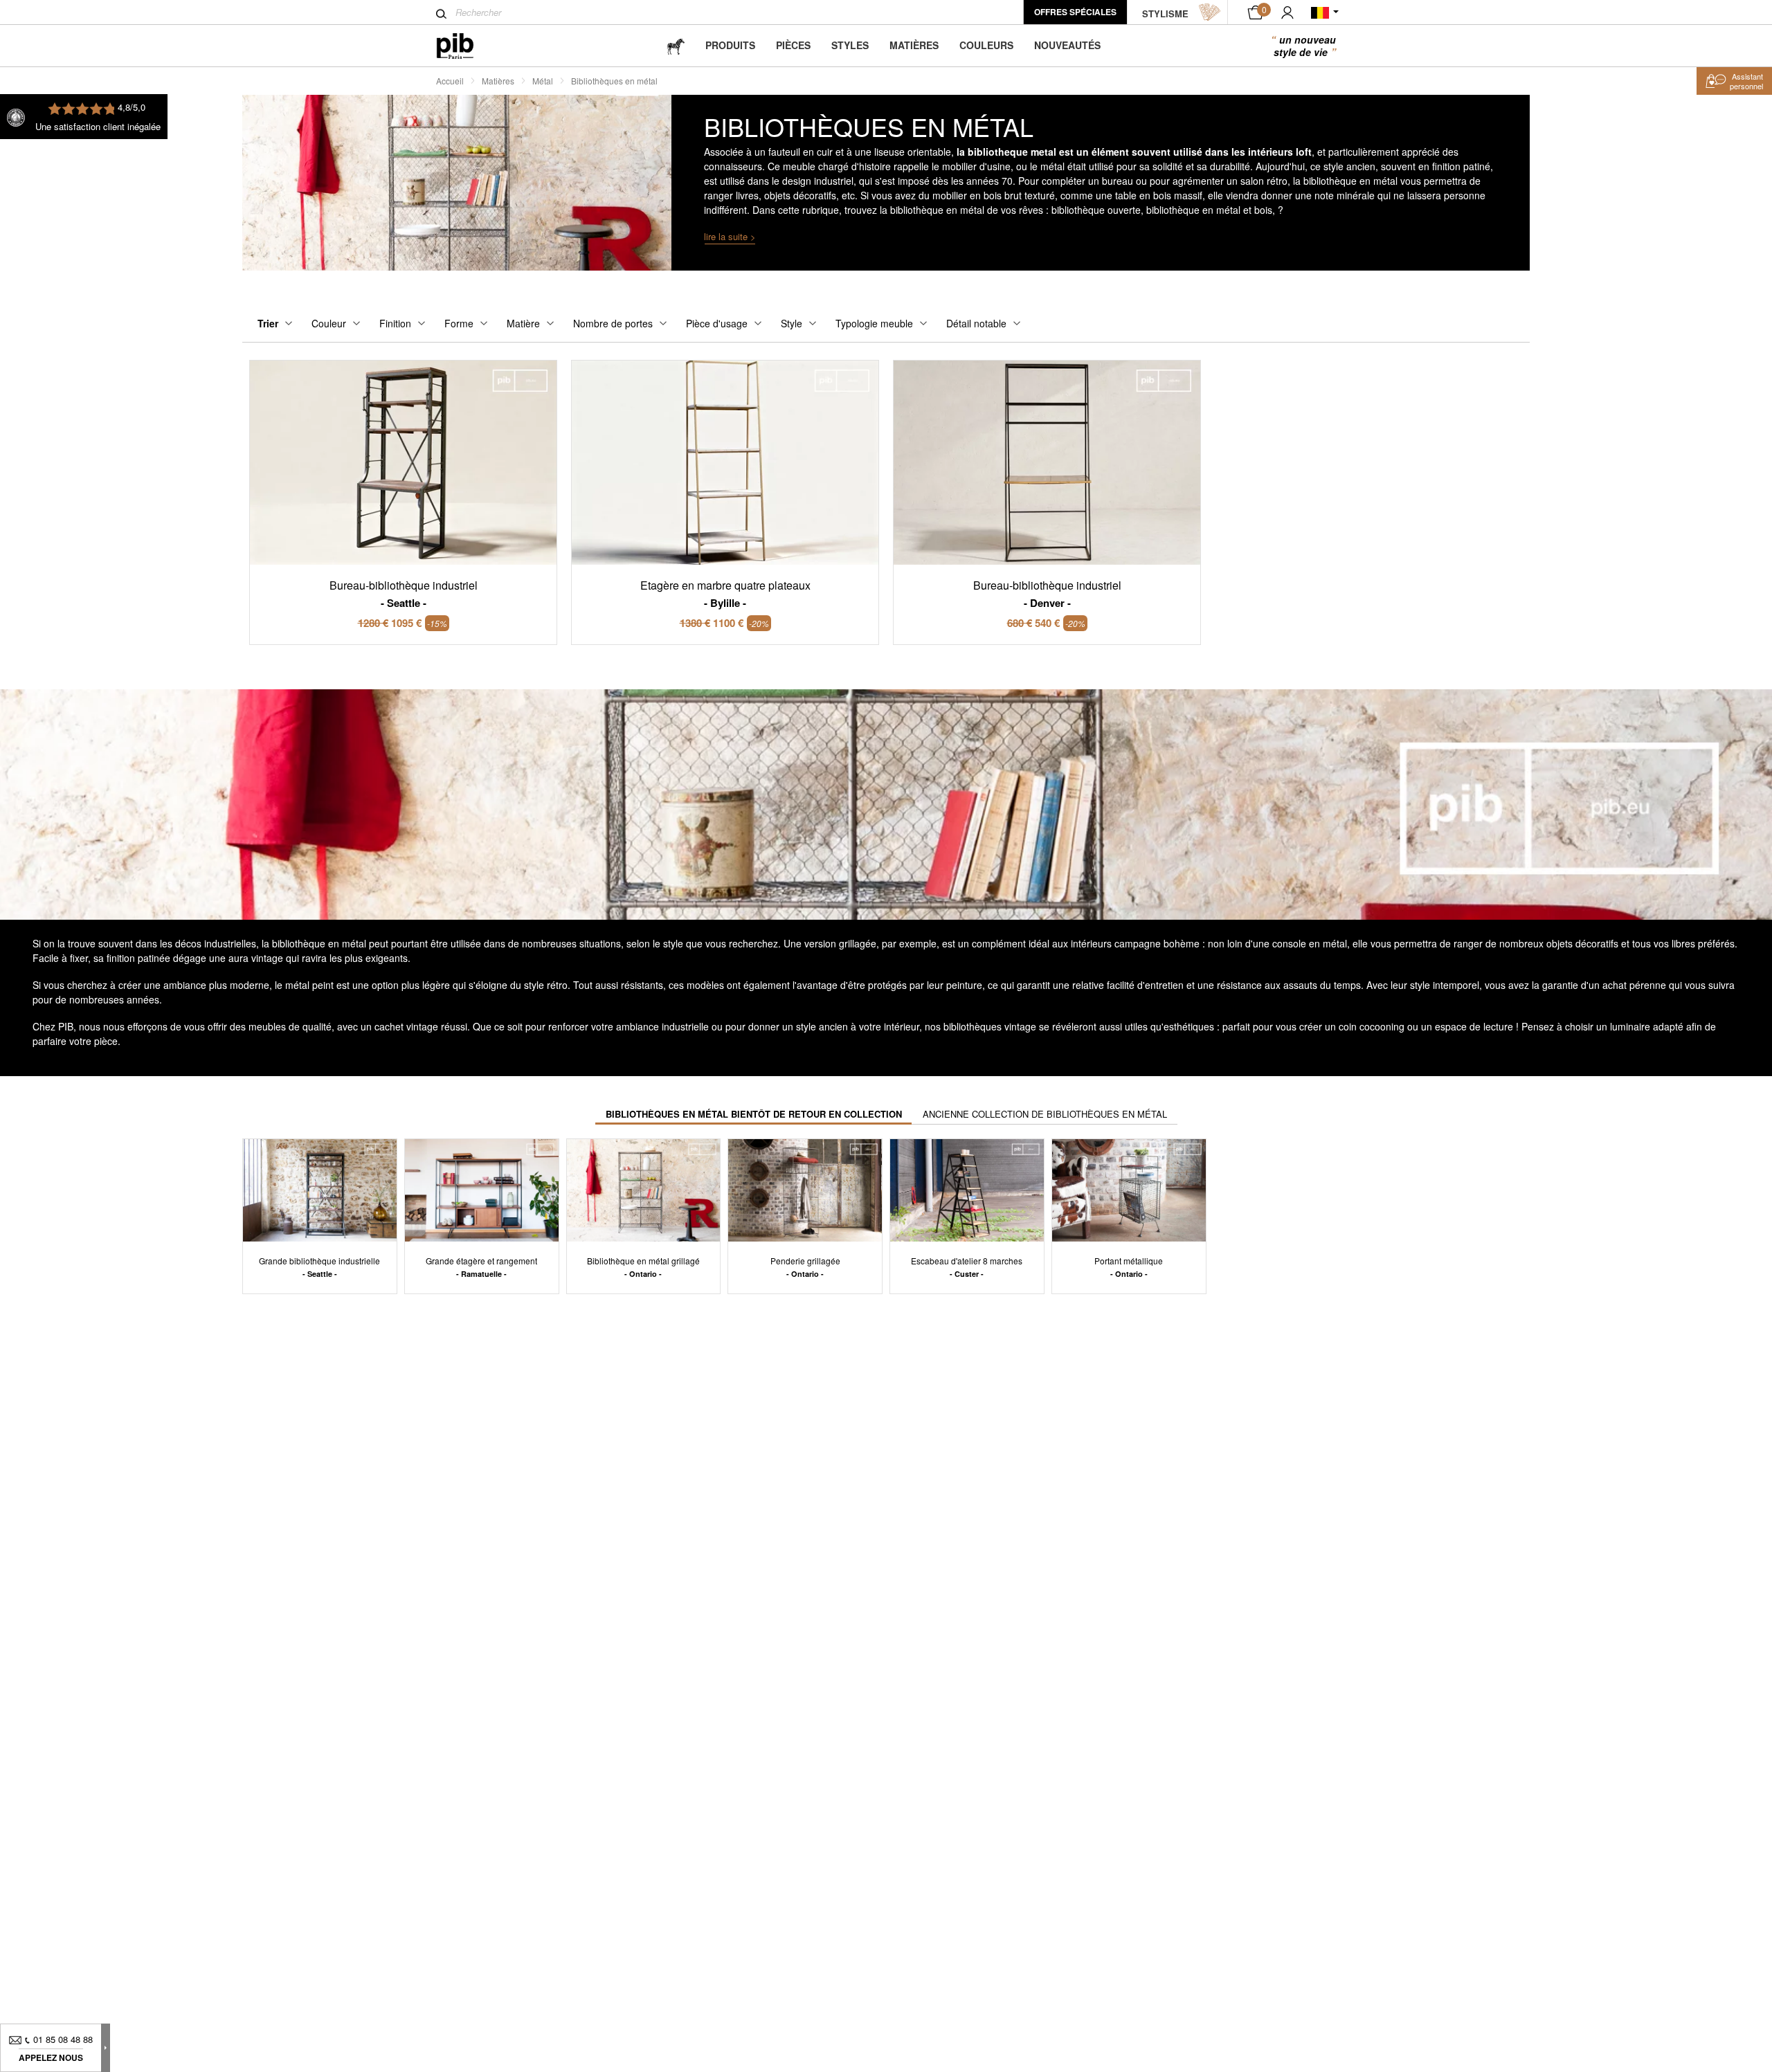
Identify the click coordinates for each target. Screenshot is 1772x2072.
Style (792, 323)
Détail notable (976, 323)
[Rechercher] (441, 14)
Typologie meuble (874, 323)
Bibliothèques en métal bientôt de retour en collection (754, 1114)
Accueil (450, 81)
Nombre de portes (613, 323)
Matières (914, 45)
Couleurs (986, 45)
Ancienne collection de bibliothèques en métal (1045, 1114)
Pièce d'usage (717, 323)
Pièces (793, 45)
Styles (850, 45)
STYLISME (1165, 13)
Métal (543, 81)
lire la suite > (730, 236)
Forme (459, 323)
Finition (395, 323)
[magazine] (676, 45)
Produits (730, 45)
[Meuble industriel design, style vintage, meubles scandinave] (466, 46)
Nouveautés (1067, 45)
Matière (523, 323)
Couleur (329, 323)
